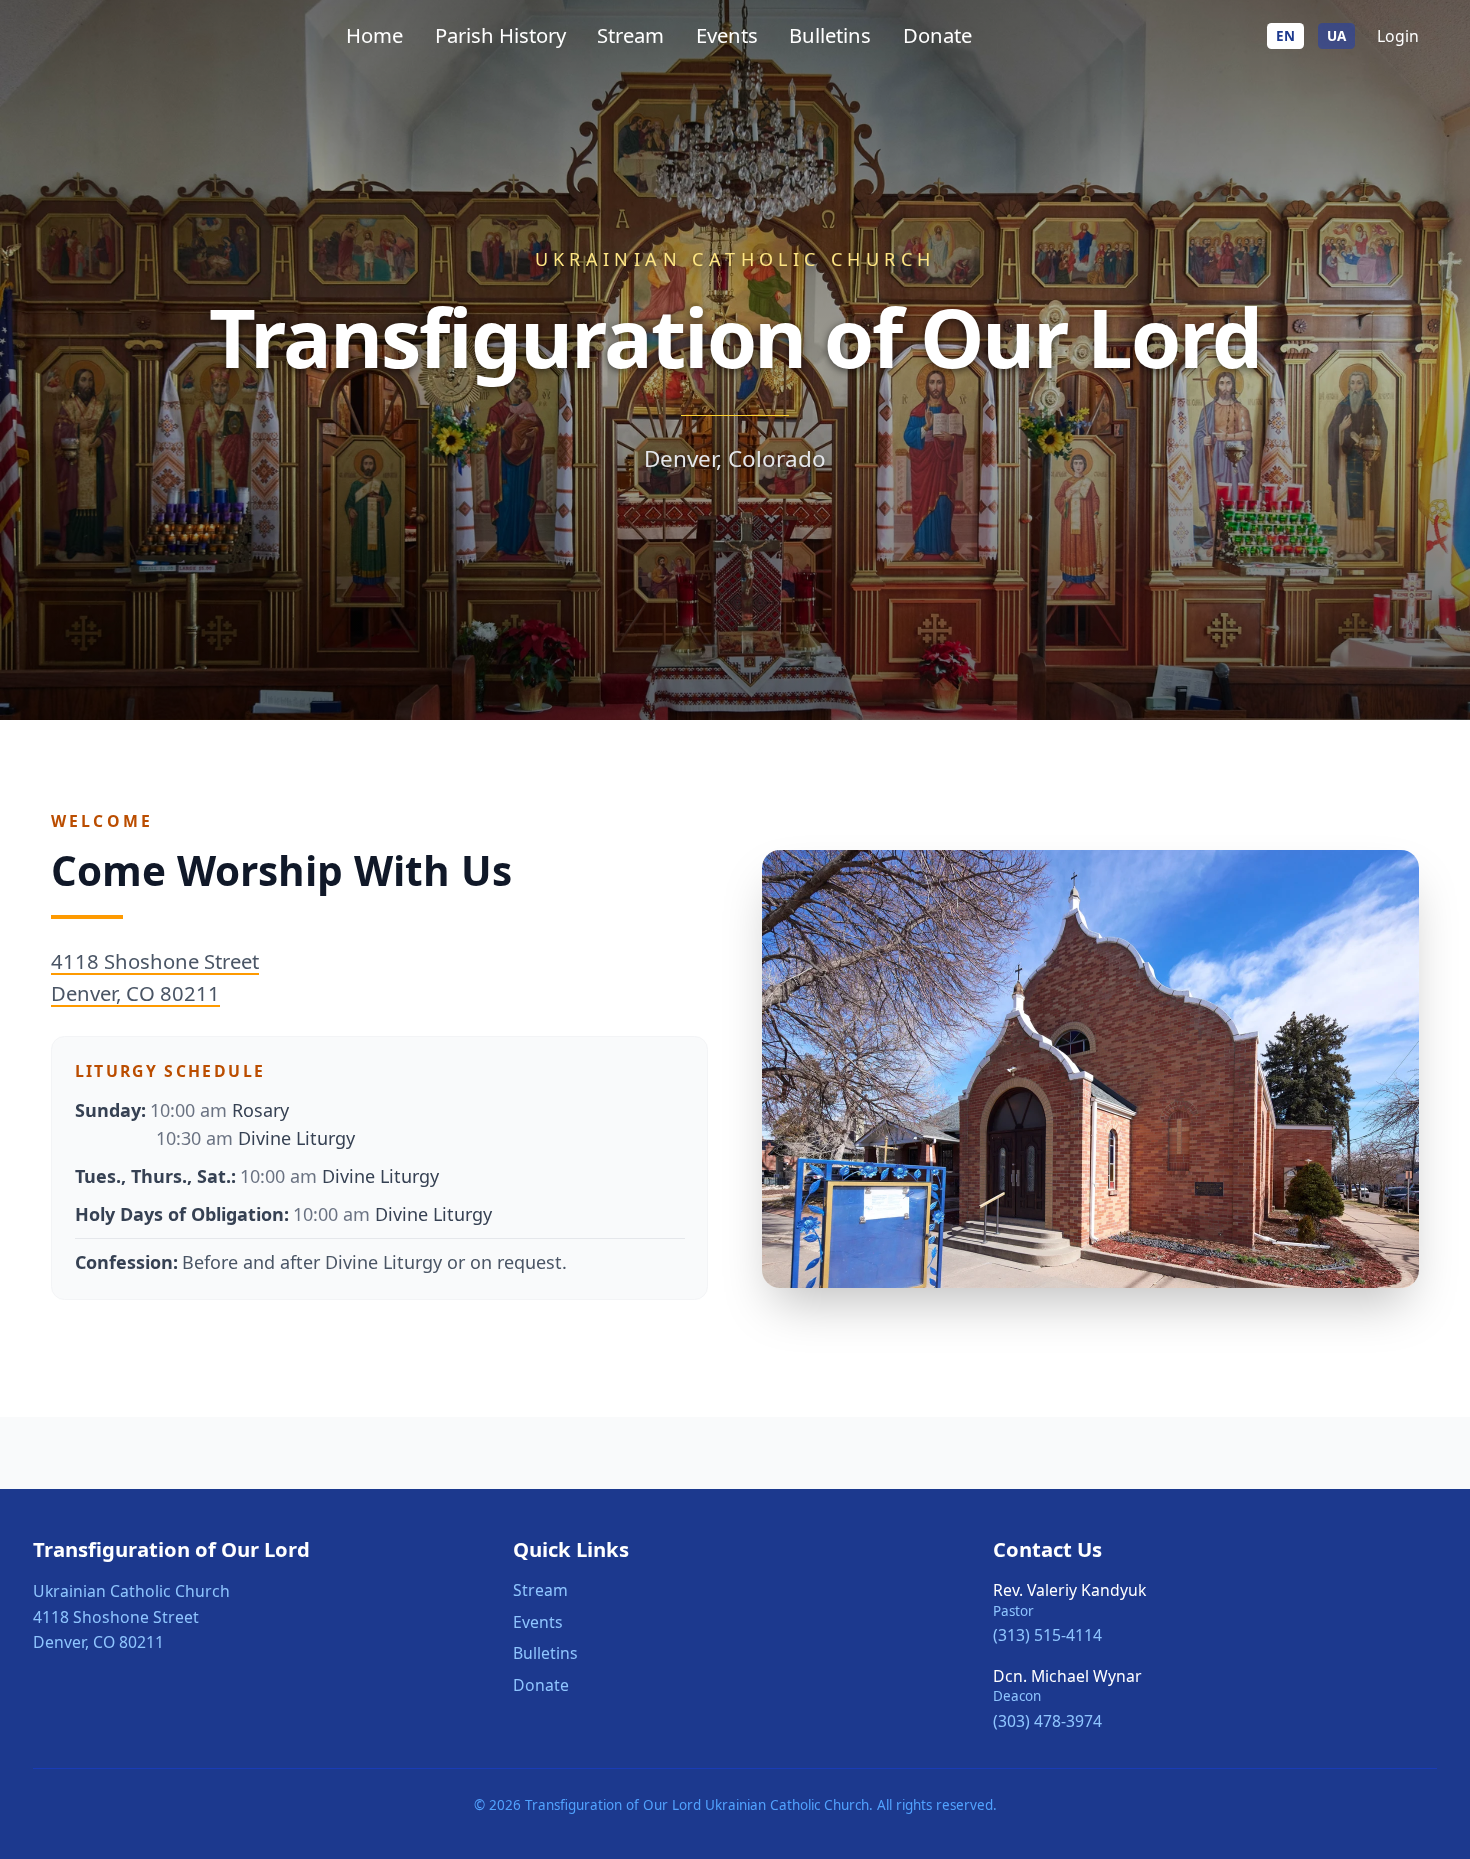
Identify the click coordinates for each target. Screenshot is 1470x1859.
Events (727, 35)
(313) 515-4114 (1047, 1635)
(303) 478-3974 (1047, 1721)
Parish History (500, 35)
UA (1336, 36)
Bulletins (830, 35)
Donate (937, 35)
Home (374, 35)
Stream (630, 35)
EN (1285, 36)
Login (1398, 36)
